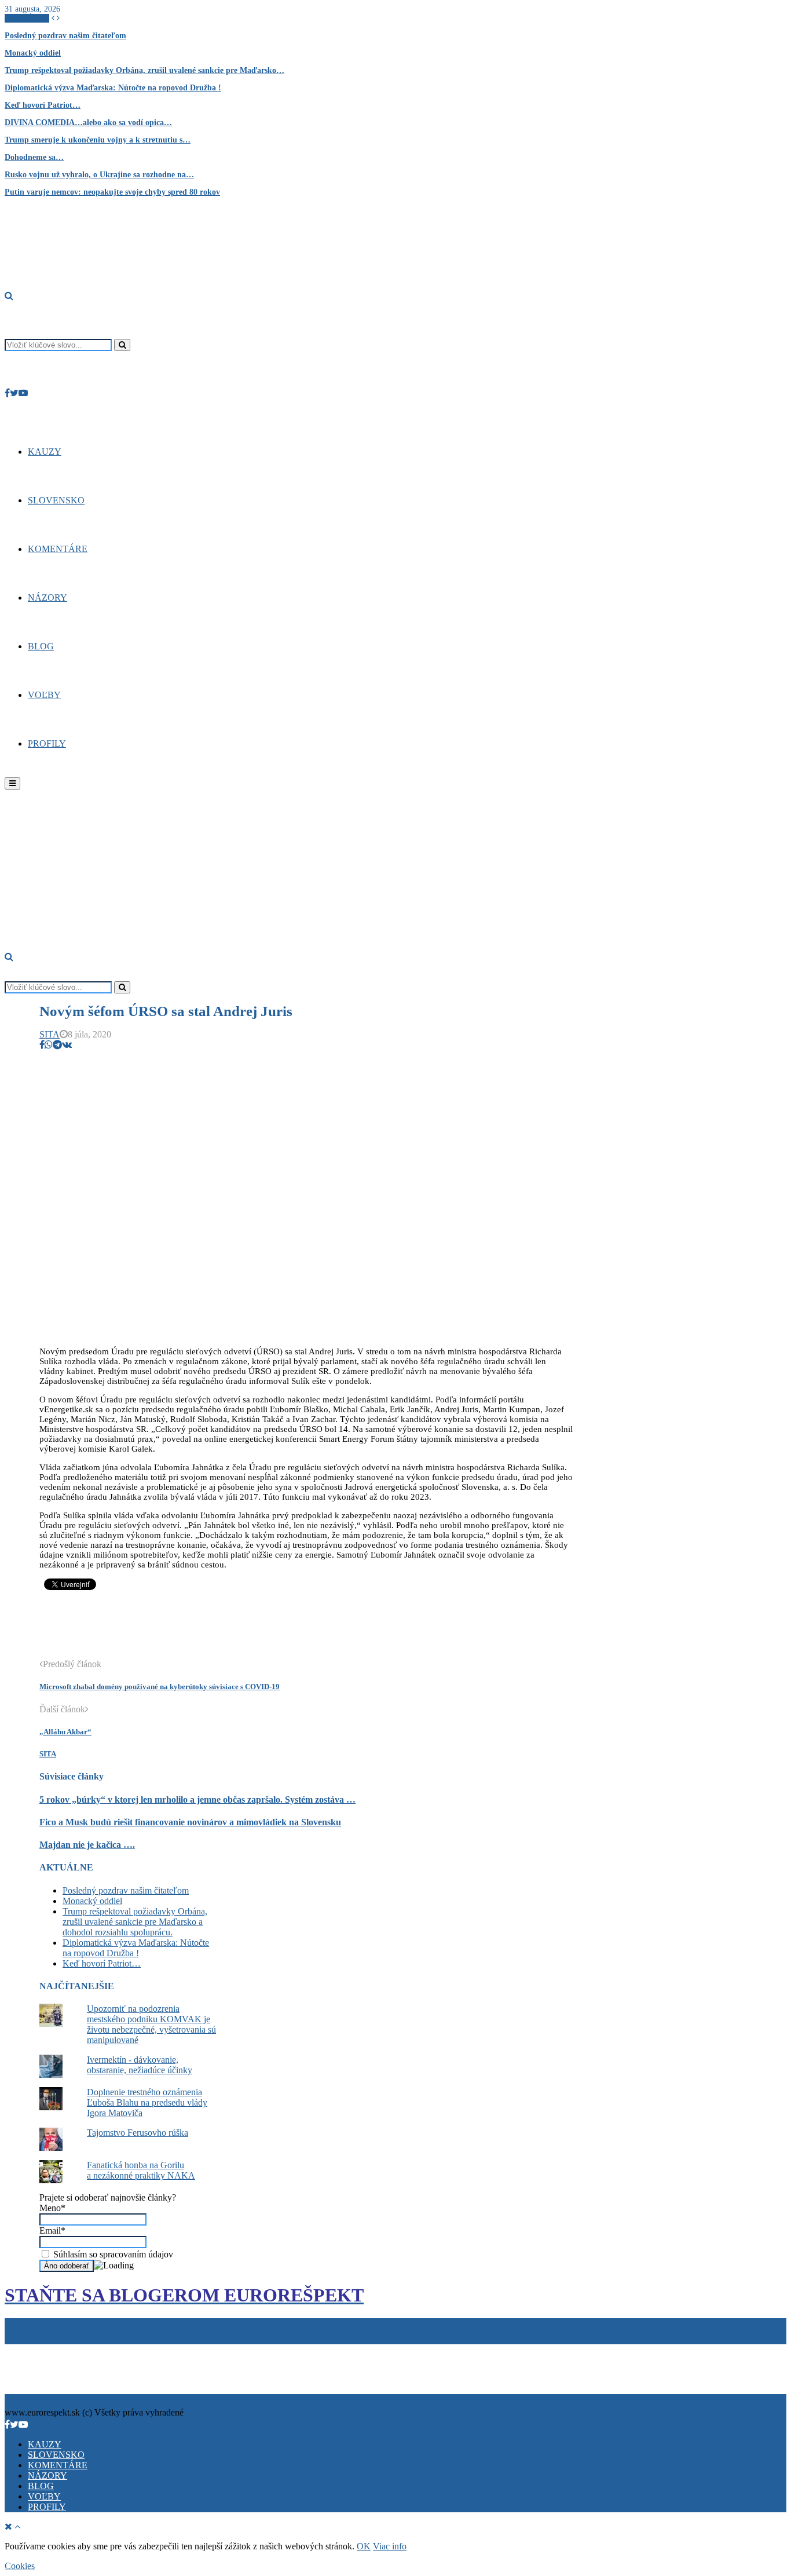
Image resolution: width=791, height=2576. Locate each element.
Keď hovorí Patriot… (43, 105)
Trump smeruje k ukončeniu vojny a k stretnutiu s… (98, 140)
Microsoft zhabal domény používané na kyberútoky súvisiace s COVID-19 (160, 1687)
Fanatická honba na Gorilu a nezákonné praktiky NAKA (141, 2170)
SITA (50, 1034)
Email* (52, 2230)
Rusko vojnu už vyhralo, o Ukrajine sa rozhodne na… (99, 175)
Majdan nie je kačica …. (87, 1845)
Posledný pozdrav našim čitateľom (65, 36)
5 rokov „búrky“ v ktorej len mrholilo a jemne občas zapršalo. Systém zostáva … (197, 1799)
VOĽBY (44, 695)
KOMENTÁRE (58, 549)
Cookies (60, 2349)
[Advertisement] (250, 1631)
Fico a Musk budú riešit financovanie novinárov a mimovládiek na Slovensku (190, 1822)
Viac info (390, 2546)
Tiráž (17, 2349)
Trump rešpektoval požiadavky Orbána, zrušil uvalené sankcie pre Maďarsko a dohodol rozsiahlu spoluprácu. (135, 1922)
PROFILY (47, 743)
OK (364, 2546)
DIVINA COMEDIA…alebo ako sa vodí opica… (88, 123)
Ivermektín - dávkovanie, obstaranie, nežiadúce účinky (140, 2065)
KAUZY (45, 452)
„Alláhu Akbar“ (65, 1732)
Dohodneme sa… (34, 157)
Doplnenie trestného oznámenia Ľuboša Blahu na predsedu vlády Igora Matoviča (147, 2102)
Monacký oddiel (33, 53)
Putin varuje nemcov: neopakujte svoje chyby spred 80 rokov (112, 192)
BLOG (41, 646)
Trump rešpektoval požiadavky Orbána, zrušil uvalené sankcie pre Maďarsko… (144, 70)
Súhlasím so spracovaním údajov (112, 2254)
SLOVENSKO (56, 500)
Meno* (52, 2208)
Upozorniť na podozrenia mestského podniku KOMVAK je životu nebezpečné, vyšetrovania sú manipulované (151, 2024)
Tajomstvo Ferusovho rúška (138, 2133)
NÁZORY (47, 598)
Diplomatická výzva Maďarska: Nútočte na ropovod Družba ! (113, 88)
